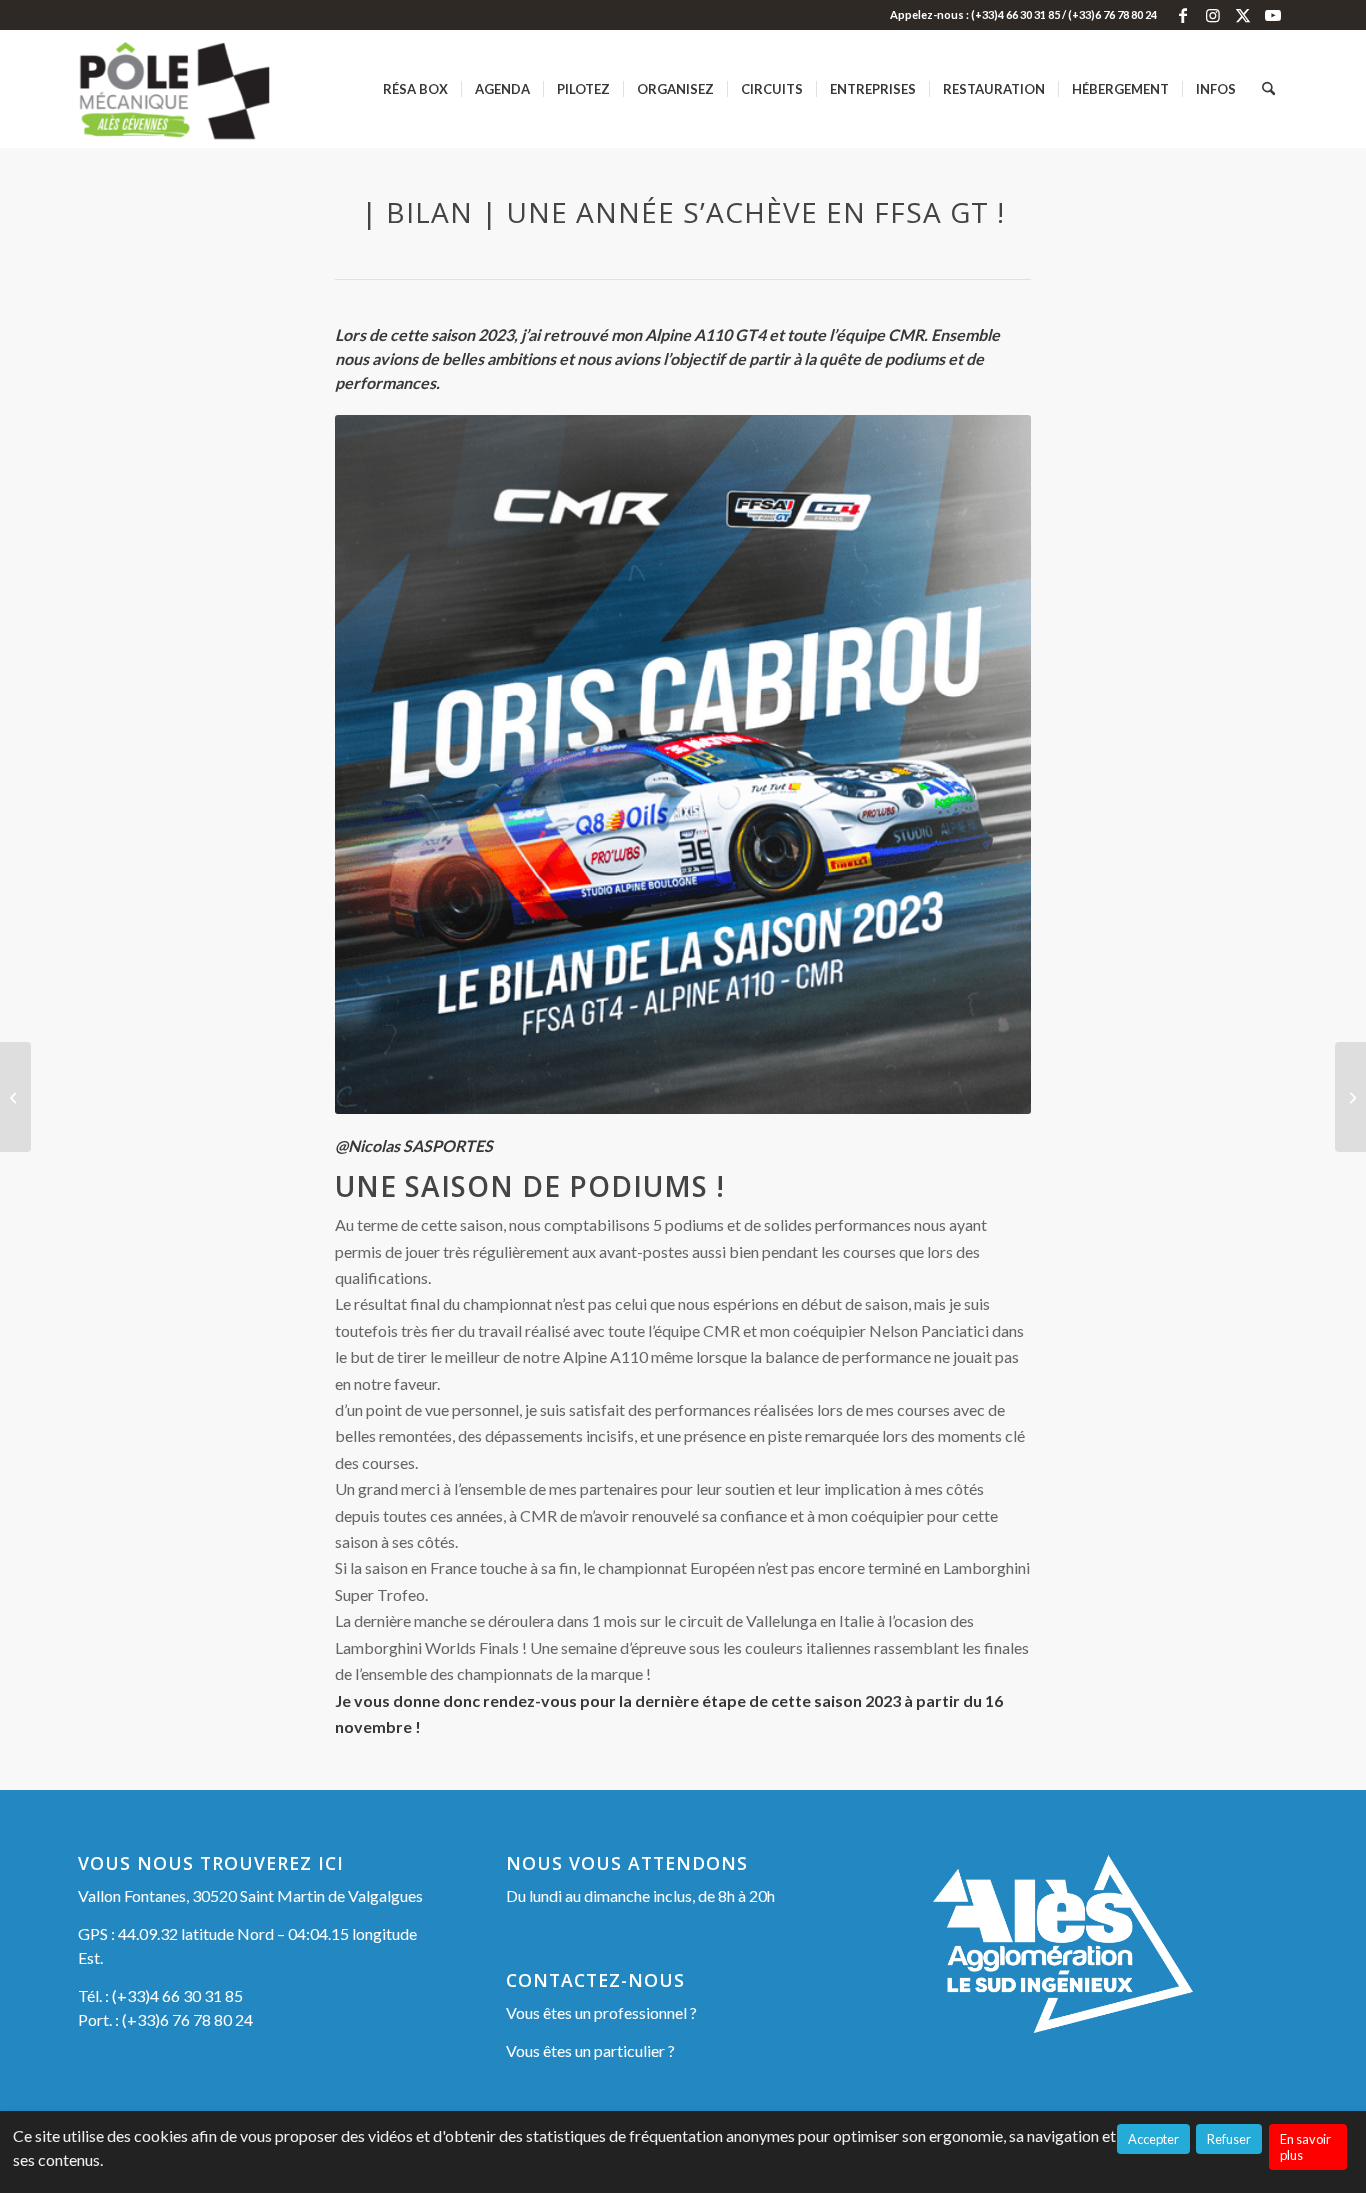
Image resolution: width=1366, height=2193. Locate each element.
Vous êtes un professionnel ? (601, 2012)
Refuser (1229, 2139)
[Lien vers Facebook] (1182, 15)
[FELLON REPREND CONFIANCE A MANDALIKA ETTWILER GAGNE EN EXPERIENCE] (1350, 1097)
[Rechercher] (1268, 89)
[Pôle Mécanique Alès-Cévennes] (206, 89)
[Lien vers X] (1242, 15)
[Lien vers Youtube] (1273, 15)
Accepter (1153, 2139)
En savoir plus (1305, 2147)
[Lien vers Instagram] (1212, 15)
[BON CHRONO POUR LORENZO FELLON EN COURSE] (15, 1097)
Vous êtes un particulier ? (590, 2050)
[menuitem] (415, 89)
